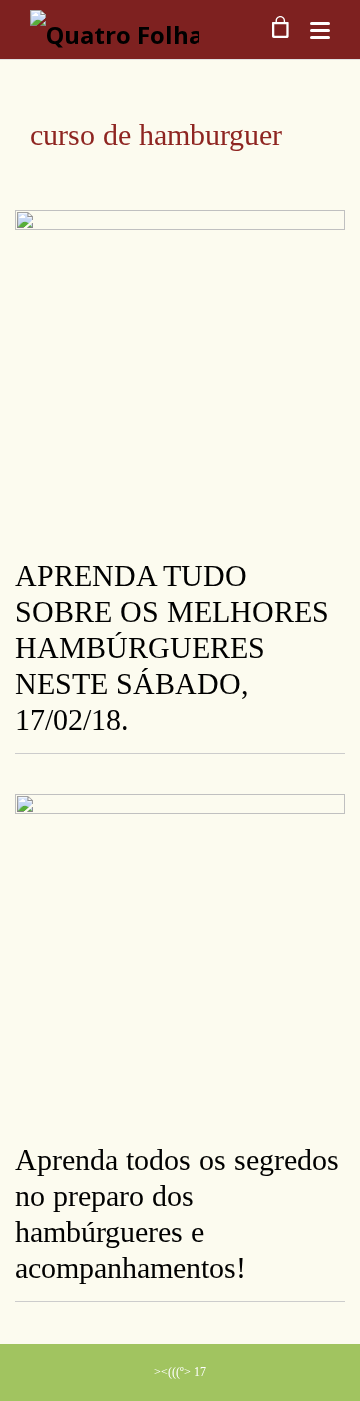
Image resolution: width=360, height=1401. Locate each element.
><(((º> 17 (180, 1372)
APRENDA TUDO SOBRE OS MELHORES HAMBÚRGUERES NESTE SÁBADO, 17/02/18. (172, 647)
